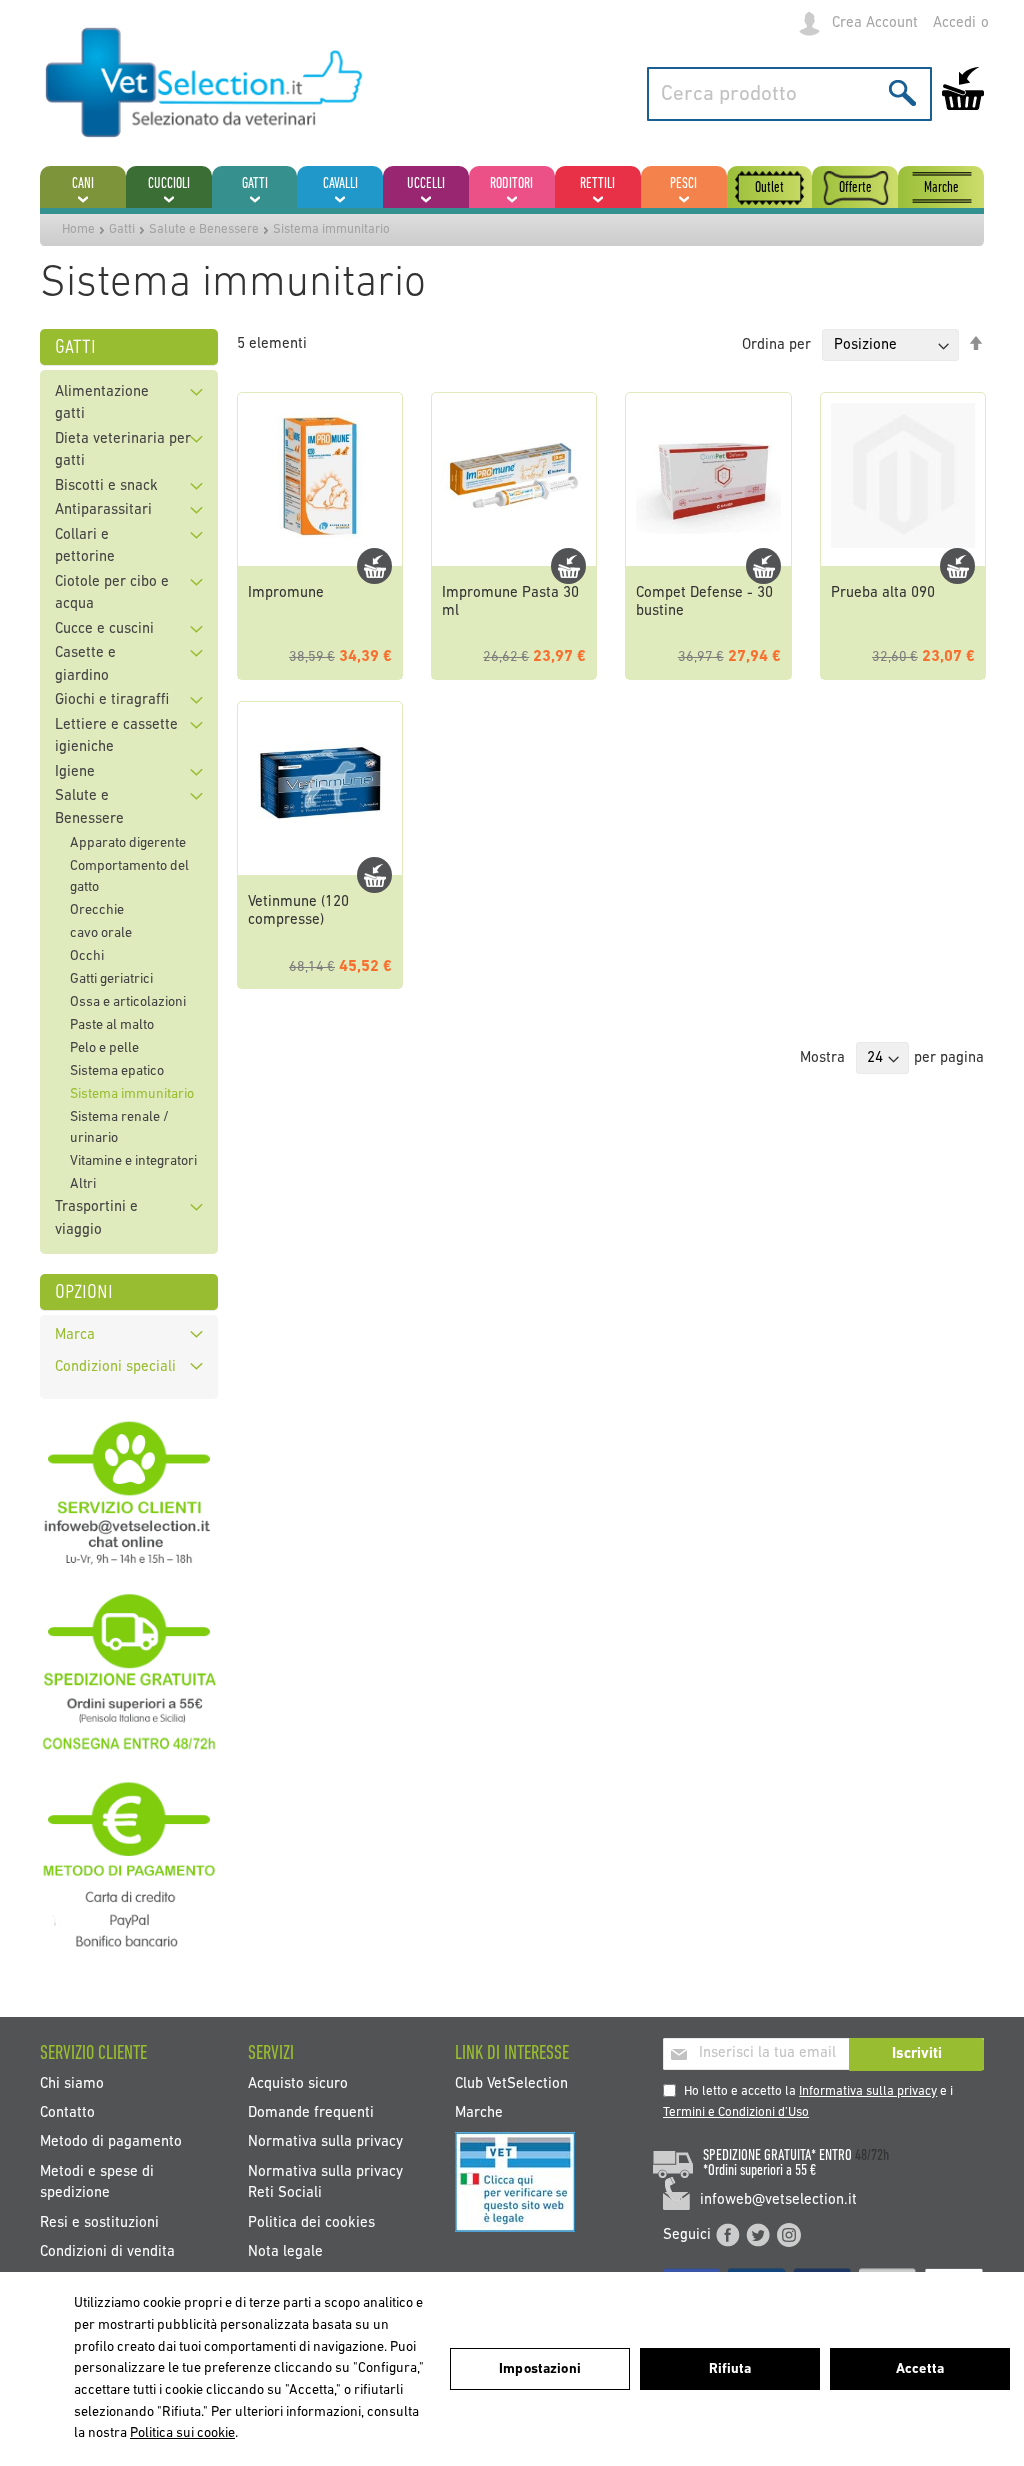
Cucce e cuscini (104, 629)
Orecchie (97, 910)
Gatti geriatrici (111, 979)
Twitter (758, 2235)
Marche (479, 2112)
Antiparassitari (103, 510)
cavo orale (101, 933)
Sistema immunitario (132, 1094)
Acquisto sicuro (298, 2083)
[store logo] (205, 84)
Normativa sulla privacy (325, 2142)
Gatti (122, 229)
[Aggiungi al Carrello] (374, 566)
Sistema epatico (117, 1071)
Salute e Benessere (204, 229)
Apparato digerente (128, 843)
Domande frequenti (311, 2112)
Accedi (954, 23)
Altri (83, 1184)
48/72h (872, 2156)
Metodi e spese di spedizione (97, 2182)
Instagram (789, 2235)
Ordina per (776, 345)
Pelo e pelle (104, 1048)
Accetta (920, 2369)
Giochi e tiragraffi (112, 700)
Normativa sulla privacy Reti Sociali (325, 2182)
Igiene (75, 772)
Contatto (67, 2112)
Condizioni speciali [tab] (115, 1367)
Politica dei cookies (311, 2222)
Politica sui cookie (182, 2433)
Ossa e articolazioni (128, 1002)
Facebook (728, 2235)
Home (78, 229)
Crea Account (875, 23)
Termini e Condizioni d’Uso (736, 2112)
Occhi (87, 956)
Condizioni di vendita (107, 2252)
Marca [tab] (75, 1335)
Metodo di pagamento (111, 2142)
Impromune (286, 593)
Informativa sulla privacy (868, 2091)
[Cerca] (902, 92)
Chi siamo (72, 2083)
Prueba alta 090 (883, 593)
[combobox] (789, 94)
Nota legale (285, 2252)
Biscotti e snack (106, 486)
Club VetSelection (511, 2083)
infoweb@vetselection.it (778, 2200)
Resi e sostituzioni (99, 2222)
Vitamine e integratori (133, 1161)
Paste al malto (112, 1025)
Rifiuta (730, 2369)
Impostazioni (540, 2369)
